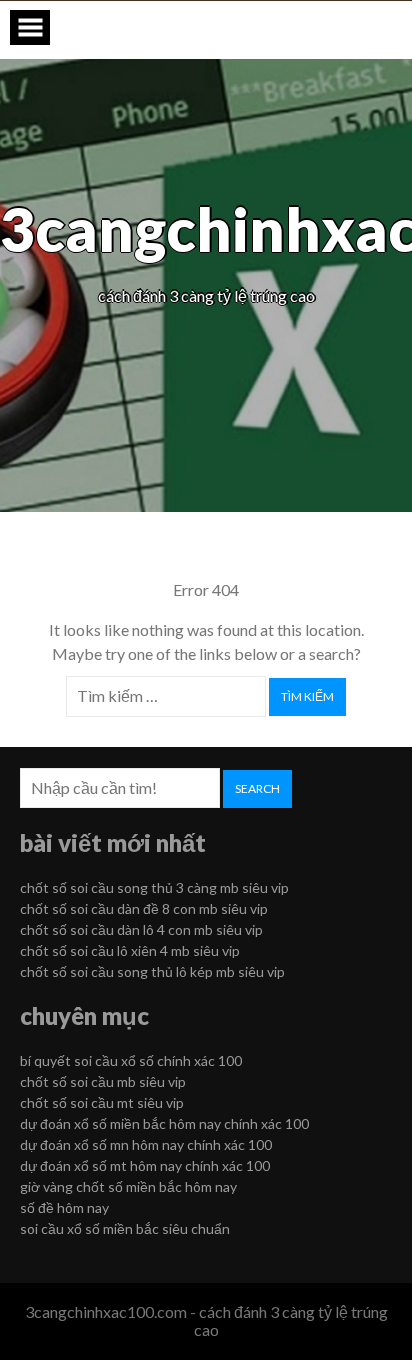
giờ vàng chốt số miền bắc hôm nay (128, 1186)
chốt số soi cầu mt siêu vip (102, 1102)
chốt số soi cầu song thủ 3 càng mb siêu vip (154, 887)
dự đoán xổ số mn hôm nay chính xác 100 (146, 1144)
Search (257, 788)
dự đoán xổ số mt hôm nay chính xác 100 (145, 1165)
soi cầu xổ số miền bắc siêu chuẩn (125, 1228)
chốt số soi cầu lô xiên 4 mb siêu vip (130, 950)
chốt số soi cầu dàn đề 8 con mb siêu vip (144, 908)
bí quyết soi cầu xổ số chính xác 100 (131, 1060)
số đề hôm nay (64, 1207)
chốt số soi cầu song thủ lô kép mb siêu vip (152, 971)
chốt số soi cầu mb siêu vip (103, 1081)
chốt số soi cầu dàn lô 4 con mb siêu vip (141, 929)
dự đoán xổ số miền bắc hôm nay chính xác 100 (164, 1123)
